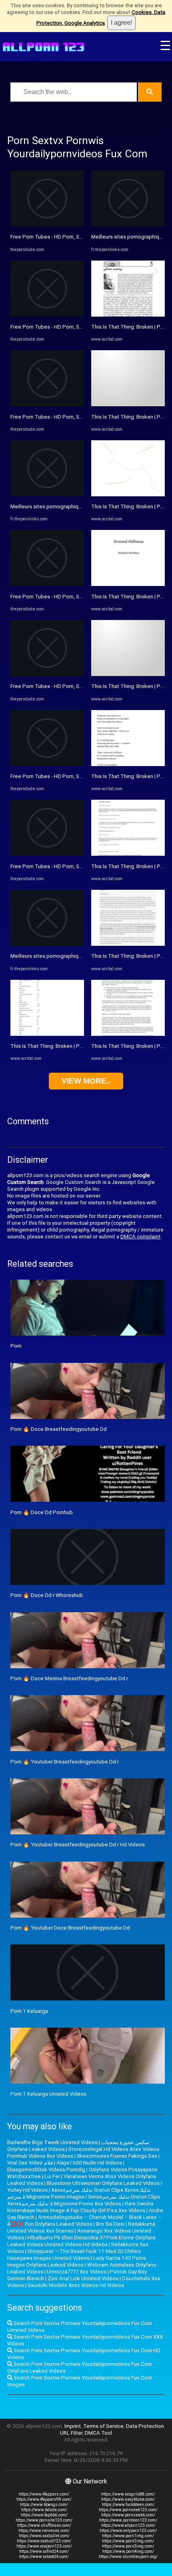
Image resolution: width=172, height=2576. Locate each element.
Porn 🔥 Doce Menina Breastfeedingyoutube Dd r (69, 1678)
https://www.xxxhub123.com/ (44, 2541)
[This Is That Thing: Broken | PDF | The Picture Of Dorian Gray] (47, 1034)
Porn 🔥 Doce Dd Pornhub (42, 1512)
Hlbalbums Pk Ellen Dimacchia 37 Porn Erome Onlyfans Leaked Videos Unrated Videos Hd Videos (81, 2241)
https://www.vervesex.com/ (44, 2531)
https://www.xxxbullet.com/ (44, 2536)
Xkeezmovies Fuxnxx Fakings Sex (117, 2156)
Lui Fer (52, 2176)
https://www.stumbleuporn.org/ (128, 2557)
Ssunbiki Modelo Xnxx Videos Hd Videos (76, 2285)
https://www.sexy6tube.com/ (128, 2499)
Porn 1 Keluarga (29, 2011)
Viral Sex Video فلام (30, 2163)
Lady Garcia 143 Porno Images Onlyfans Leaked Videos (77, 2261)
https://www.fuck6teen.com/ (128, 2505)
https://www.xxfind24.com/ (44, 2551)
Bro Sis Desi (110, 2224)
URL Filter (71, 2433)
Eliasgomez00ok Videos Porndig (46, 2170)
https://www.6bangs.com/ (44, 2505)
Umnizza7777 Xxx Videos (77, 2272)
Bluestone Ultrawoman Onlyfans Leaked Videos (103, 2183)
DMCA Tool (98, 2433)
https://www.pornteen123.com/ (128, 2520)
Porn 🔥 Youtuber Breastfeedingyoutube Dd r (65, 1762)
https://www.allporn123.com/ (128, 2525)
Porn (16, 1346)
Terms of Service (103, 2426)
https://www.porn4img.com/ (128, 2551)
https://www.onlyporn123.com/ (128, 2531)
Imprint (73, 2426)
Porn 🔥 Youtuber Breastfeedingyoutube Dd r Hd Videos (78, 1845)
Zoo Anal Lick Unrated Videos (83, 2278)
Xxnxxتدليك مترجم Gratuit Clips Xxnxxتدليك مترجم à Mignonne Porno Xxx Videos (84, 2200)
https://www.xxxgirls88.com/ (128, 2494)
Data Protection (145, 2426)
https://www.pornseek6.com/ (128, 2515)
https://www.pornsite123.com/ (44, 2520)
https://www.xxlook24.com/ (44, 2557)
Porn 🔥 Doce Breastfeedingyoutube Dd (59, 1429)
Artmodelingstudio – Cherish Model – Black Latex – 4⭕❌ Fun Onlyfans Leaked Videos (84, 2221)
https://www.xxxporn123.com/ (44, 2546)
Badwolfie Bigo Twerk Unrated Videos (52, 2142)
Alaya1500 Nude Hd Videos (89, 2163)
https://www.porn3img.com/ (128, 2546)
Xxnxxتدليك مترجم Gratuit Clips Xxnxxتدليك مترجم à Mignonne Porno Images (79, 2193)
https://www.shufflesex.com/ (44, 2525)
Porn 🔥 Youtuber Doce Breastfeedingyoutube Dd (70, 1928)
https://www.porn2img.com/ (128, 2541)
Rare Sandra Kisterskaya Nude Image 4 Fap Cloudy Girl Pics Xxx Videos (80, 2207)
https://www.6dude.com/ (44, 2510)
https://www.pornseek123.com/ (128, 2510)
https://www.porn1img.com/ (128, 2536)
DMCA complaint (140, 1237)
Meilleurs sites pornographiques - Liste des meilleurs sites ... (82, 507)
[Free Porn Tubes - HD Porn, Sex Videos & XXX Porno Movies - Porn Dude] (47, 225)
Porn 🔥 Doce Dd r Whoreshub (47, 1595)
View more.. (86, 1081)
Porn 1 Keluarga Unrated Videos (48, 2094)
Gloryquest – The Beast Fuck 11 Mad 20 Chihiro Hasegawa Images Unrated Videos (74, 2255)
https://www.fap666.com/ (44, 2515)
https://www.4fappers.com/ (44, 2494)
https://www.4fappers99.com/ (44, 2499)
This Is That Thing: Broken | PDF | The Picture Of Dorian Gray (81, 1046)
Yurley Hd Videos (27, 2190)
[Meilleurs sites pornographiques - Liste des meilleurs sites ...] (47, 495)
